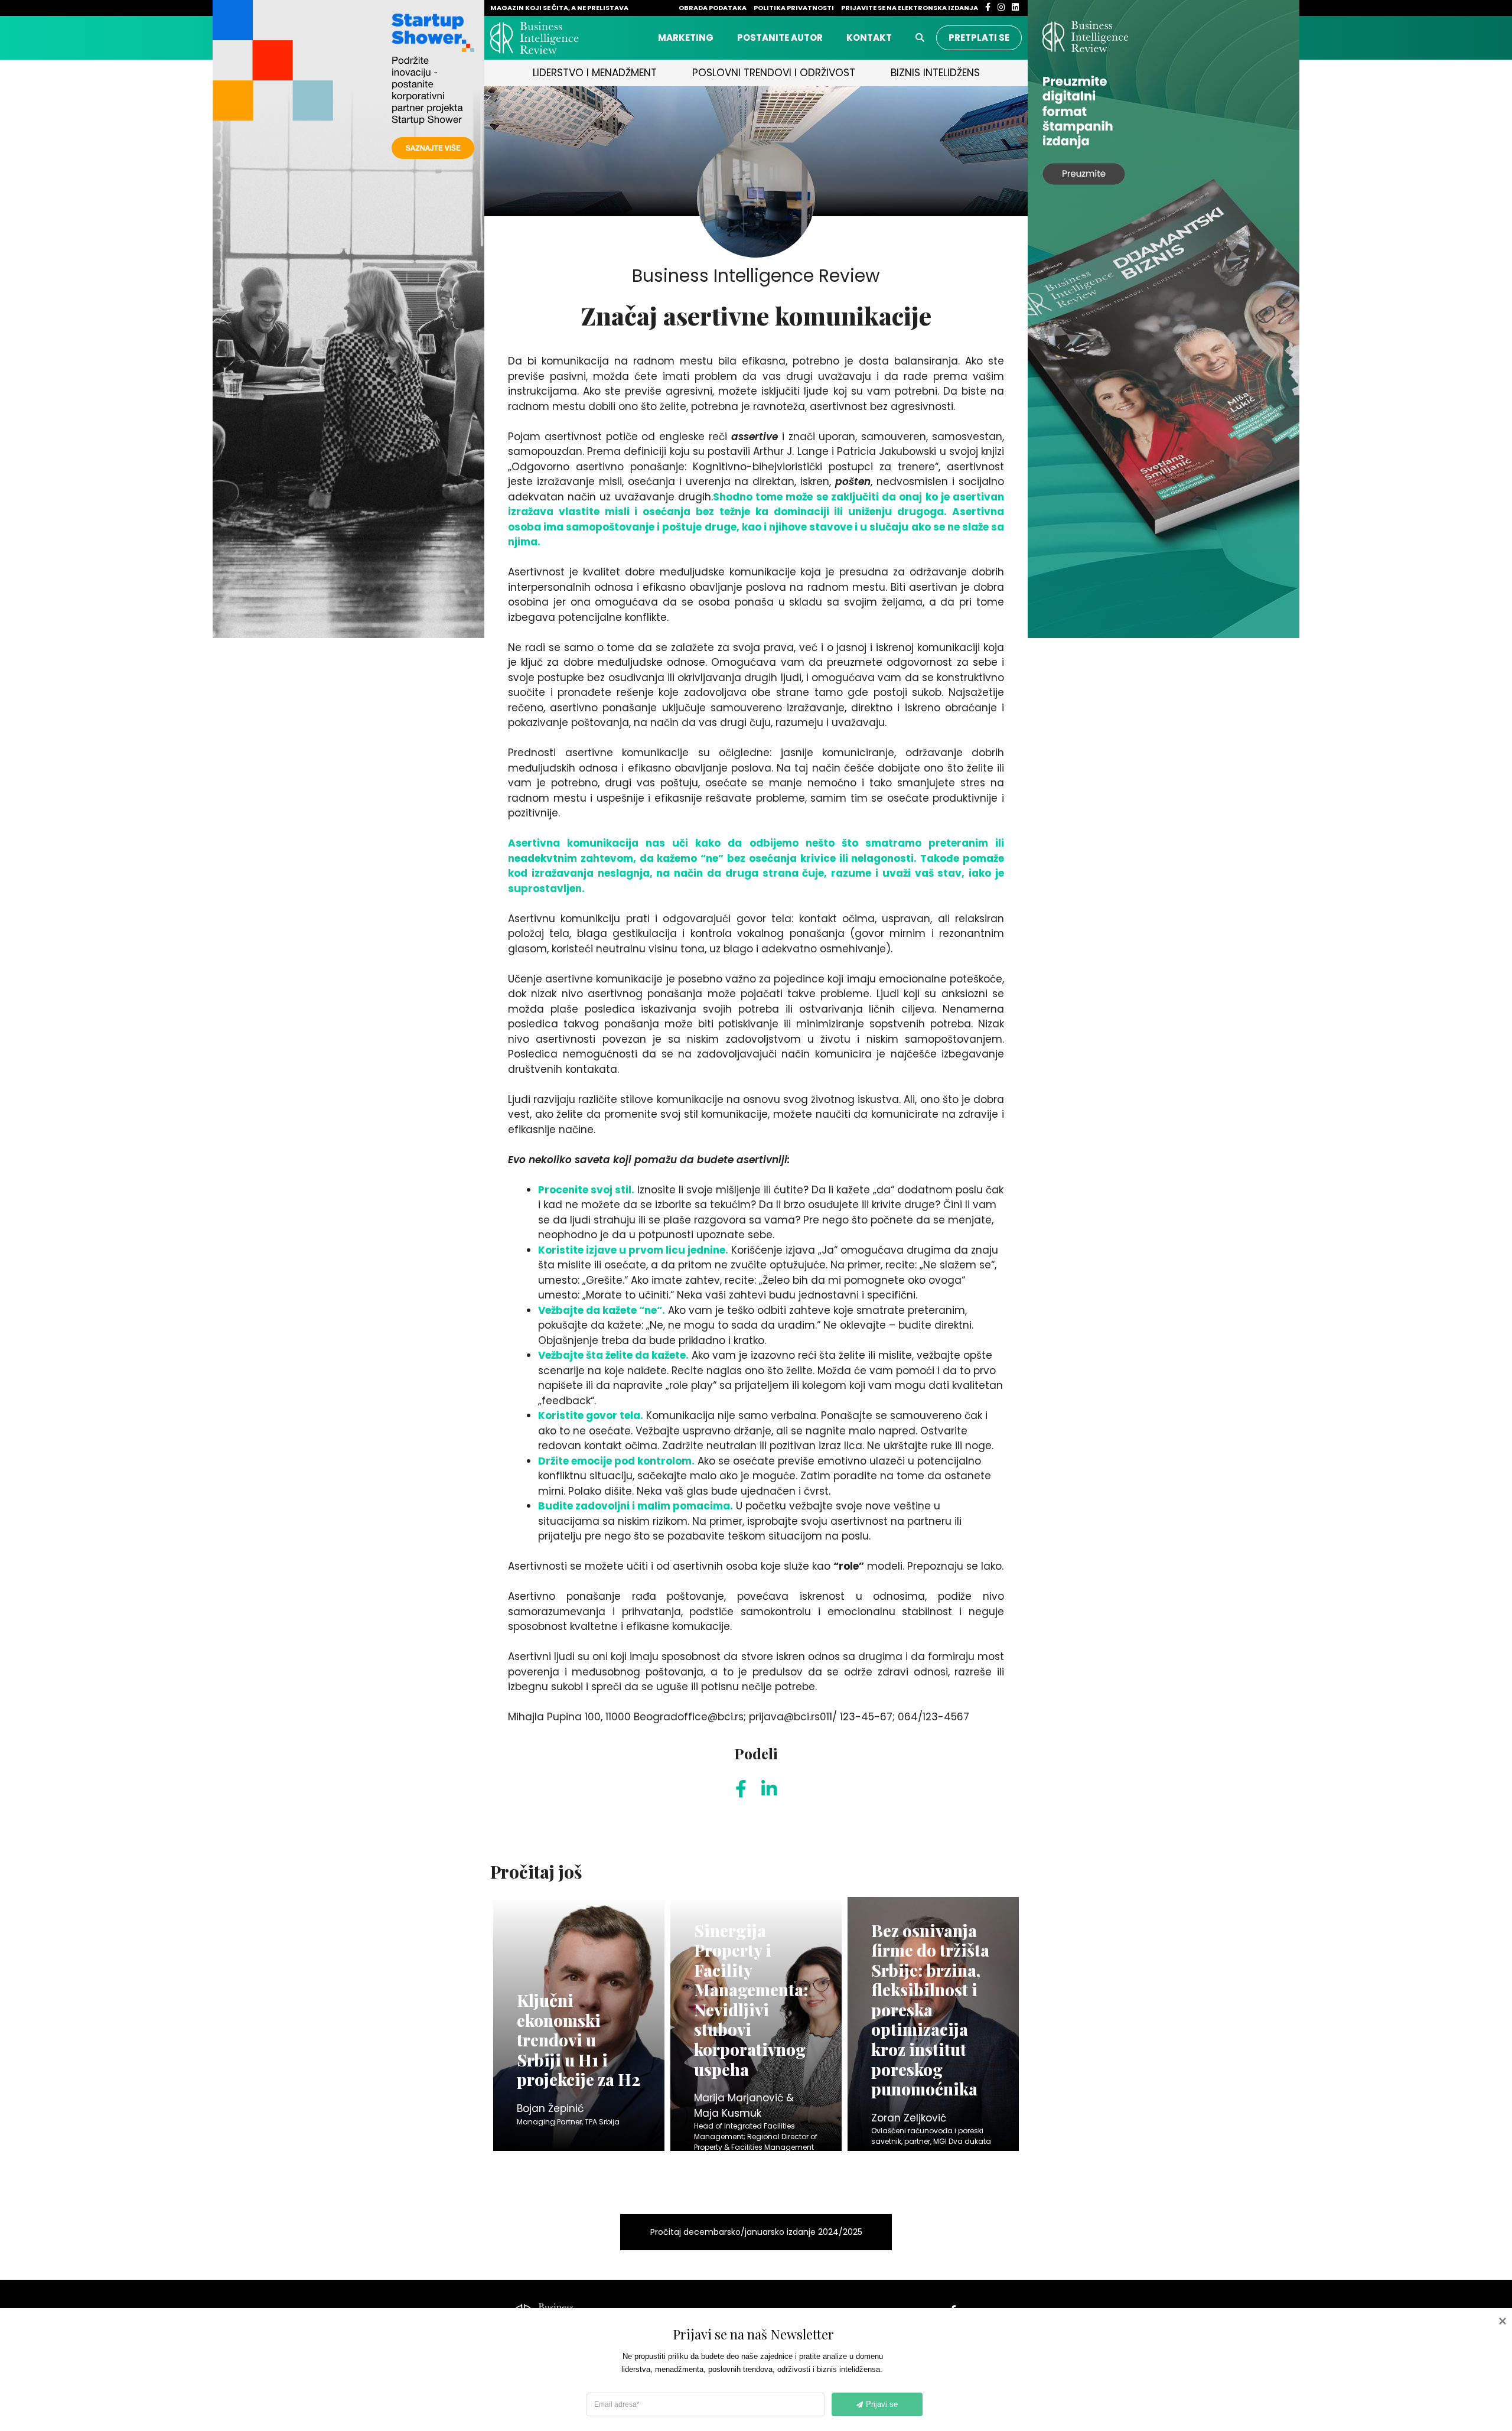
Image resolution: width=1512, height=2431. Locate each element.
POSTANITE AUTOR (780, 38)
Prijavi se (882, 2404)
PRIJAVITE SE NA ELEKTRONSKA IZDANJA (910, 8)
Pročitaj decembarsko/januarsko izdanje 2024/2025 (756, 2232)
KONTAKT (869, 38)
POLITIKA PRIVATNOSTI (794, 8)
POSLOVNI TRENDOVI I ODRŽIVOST (774, 73)
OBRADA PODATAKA (713, 8)
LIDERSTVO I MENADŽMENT (595, 73)
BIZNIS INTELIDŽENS (935, 73)
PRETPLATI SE (979, 38)
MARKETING (686, 38)
